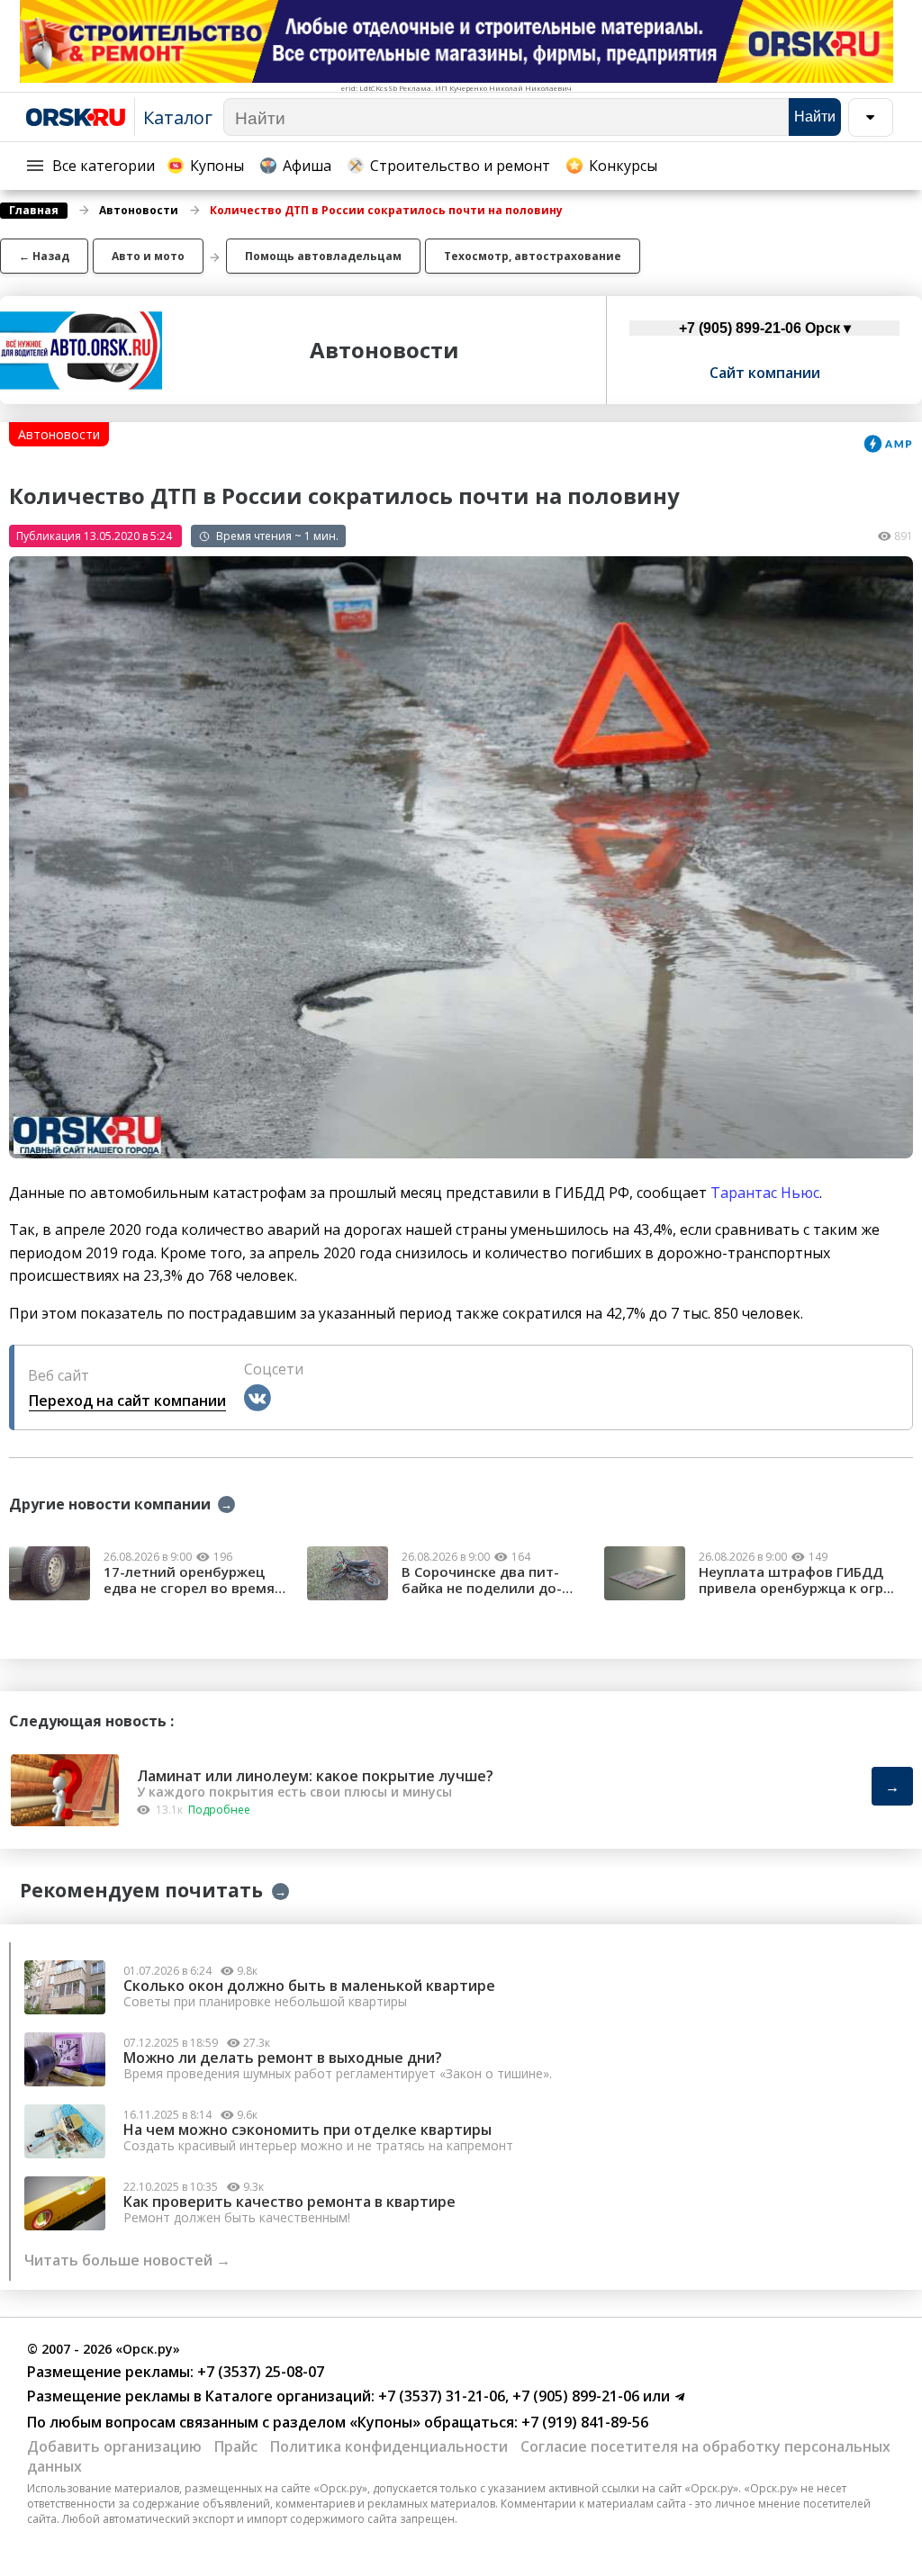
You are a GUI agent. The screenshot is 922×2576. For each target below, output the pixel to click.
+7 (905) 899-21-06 (574, 2396)
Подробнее (219, 1810)
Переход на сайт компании (127, 1401)
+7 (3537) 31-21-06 (440, 2396)
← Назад (44, 256)
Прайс (236, 2446)
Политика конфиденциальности (389, 2446)
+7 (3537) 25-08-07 (259, 2372)
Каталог (178, 117)
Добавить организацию (114, 2446)
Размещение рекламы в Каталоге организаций (199, 2396)
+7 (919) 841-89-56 (583, 2422)
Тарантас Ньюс (765, 1193)
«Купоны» (385, 2422)
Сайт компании (765, 373)
